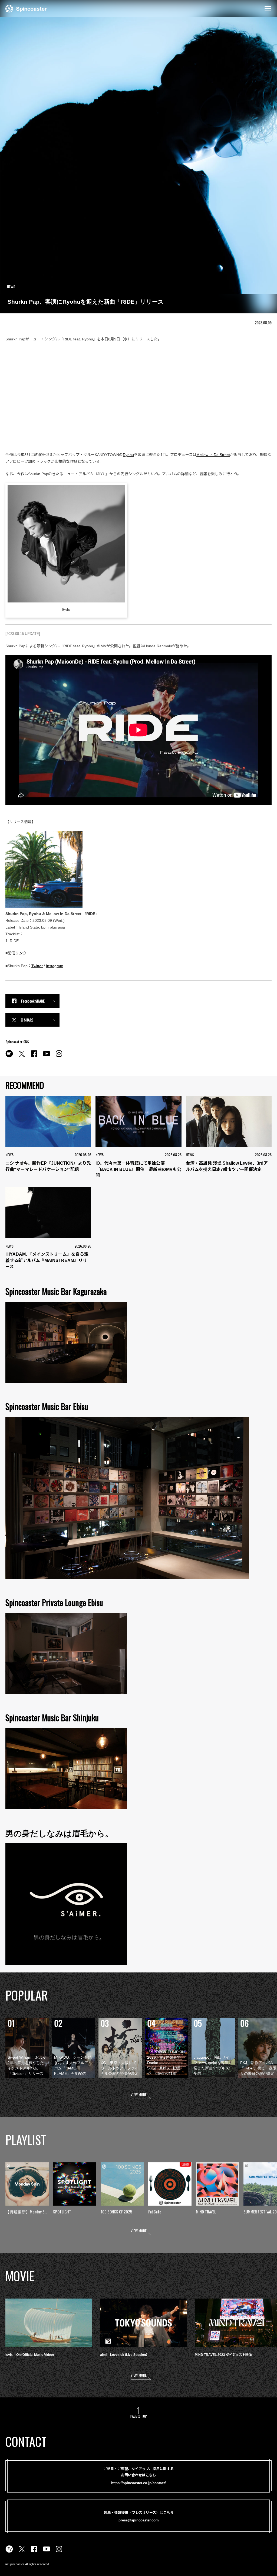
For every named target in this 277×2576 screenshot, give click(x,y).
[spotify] (9, 1057)
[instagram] (59, 1057)
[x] (22, 1057)
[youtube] (47, 1057)
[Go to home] (26, 8)
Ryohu (128, 455)
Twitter (37, 966)
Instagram (55, 966)
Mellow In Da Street (213, 455)
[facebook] (34, 1057)
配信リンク (17, 953)
